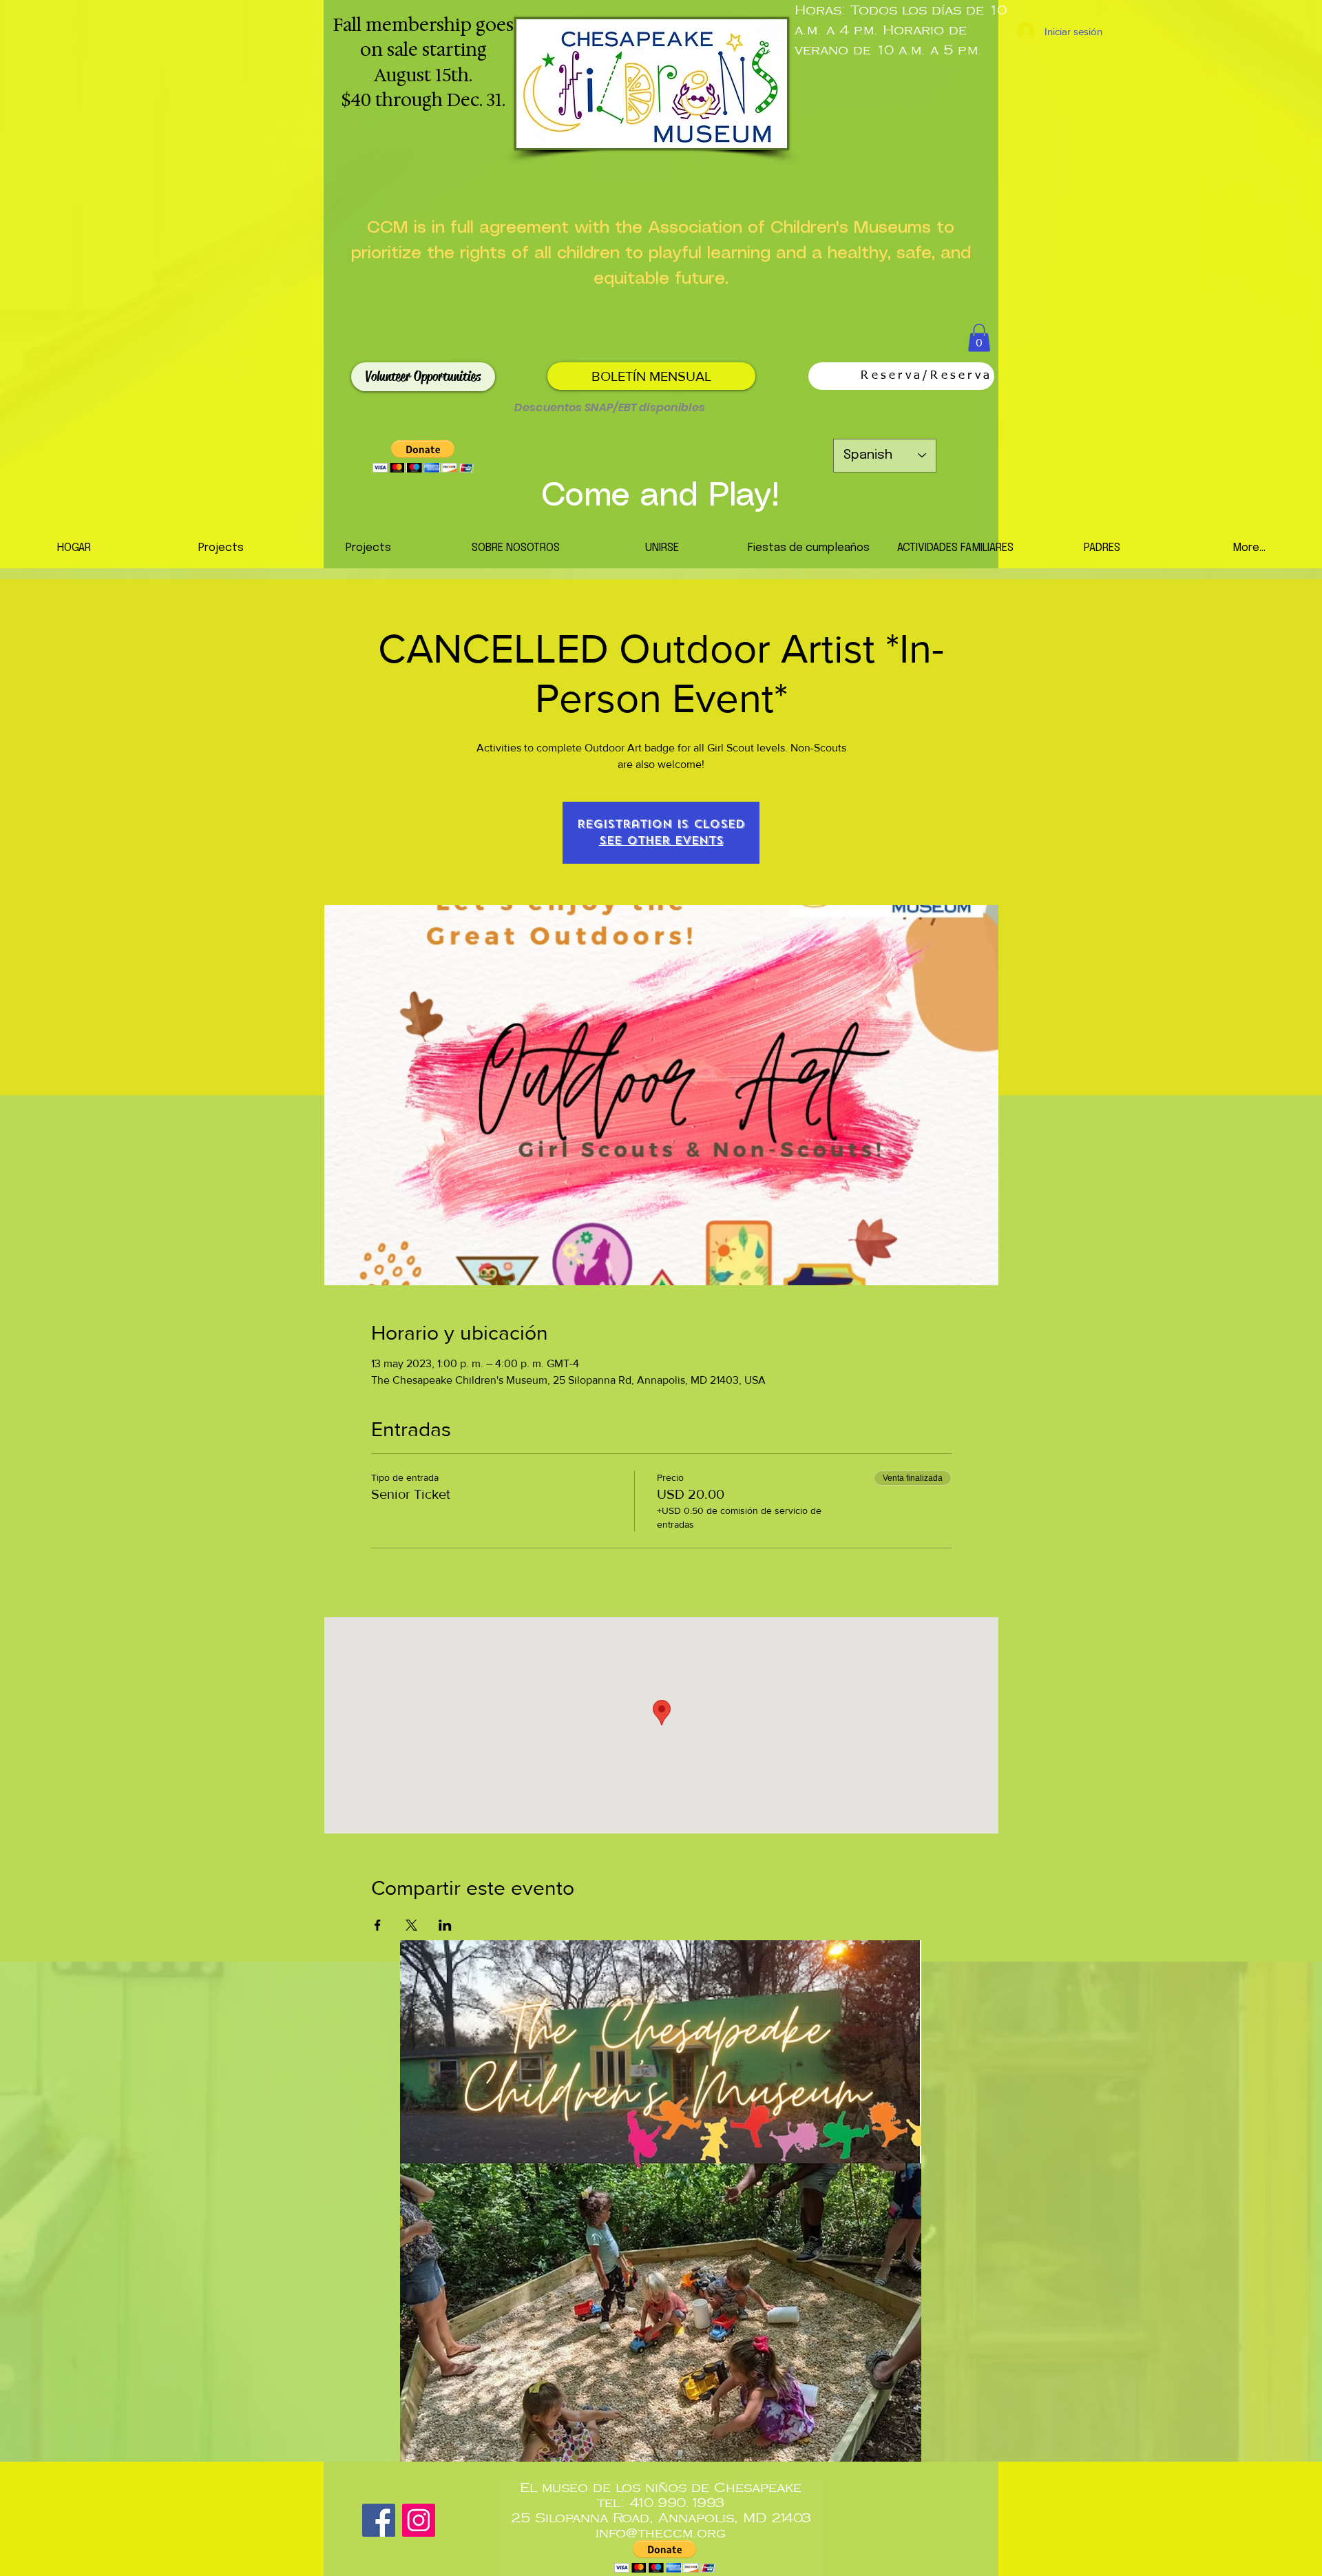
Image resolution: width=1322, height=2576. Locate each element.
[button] (979, 338)
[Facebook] (379, 2520)
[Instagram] (419, 2520)
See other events (661, 841)
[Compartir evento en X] (411, 1925)
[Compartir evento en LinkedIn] (445, 1925)
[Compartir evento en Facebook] (378, 1925)
